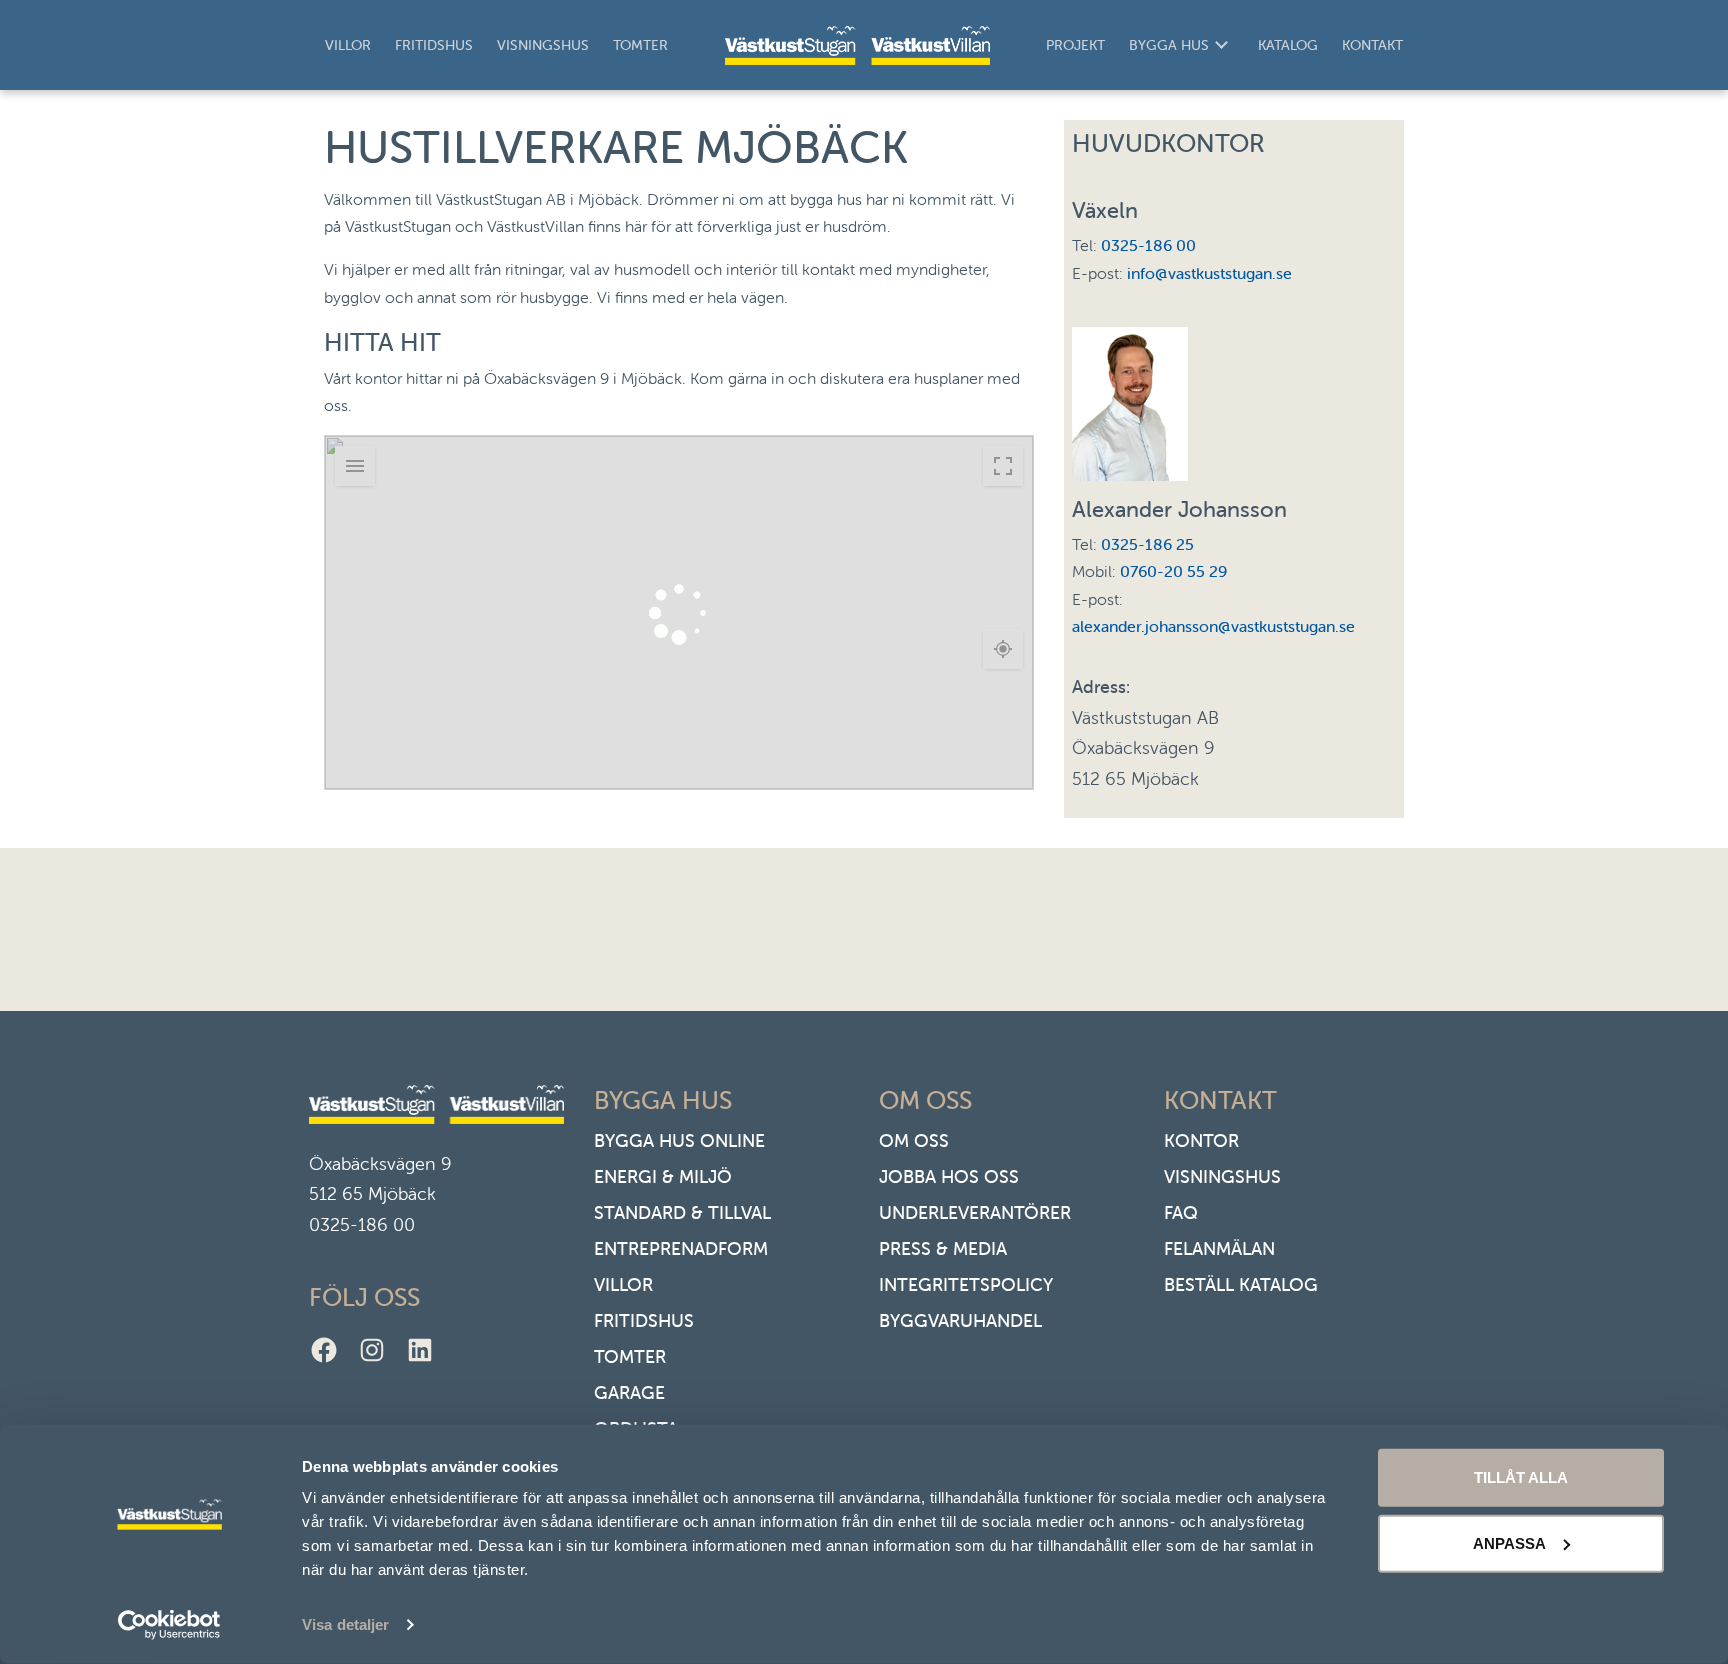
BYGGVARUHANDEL (960, 1320)
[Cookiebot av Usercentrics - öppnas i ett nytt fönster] (169, 1625)
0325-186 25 (1147, 544)
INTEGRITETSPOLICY (966, 1284)
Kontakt (1372, 45)
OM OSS (914, 1140)
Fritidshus (434, 45)
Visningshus (543, 45)
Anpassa (1509, 1542)
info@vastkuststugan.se (1209, 273)
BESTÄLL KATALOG (1241, 1284)
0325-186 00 (1148, 245)
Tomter (640, 45)
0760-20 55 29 (1173, 571)
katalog (1288, 45)
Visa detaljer (345, 1624)
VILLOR (623, 1284)
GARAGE (629, 1392)
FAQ (1181, 1212)
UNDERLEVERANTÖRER (975, 1212)
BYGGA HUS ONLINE (679, 1140)
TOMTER (630, 1356)
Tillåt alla (1521, 1477)
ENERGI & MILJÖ (663, 1176)
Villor (348, 45)
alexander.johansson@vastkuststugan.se (1213, 626)
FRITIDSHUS (644, 1320)
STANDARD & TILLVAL (682, 1212)
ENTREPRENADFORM (681, 1248)
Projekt (1075, 45)
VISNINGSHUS (1222, 1176)
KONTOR (1201, 1140)
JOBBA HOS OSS (949, 1176)
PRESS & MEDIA (943, 1248)
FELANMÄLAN (1219, 1248)
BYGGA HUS (1169, 45)
